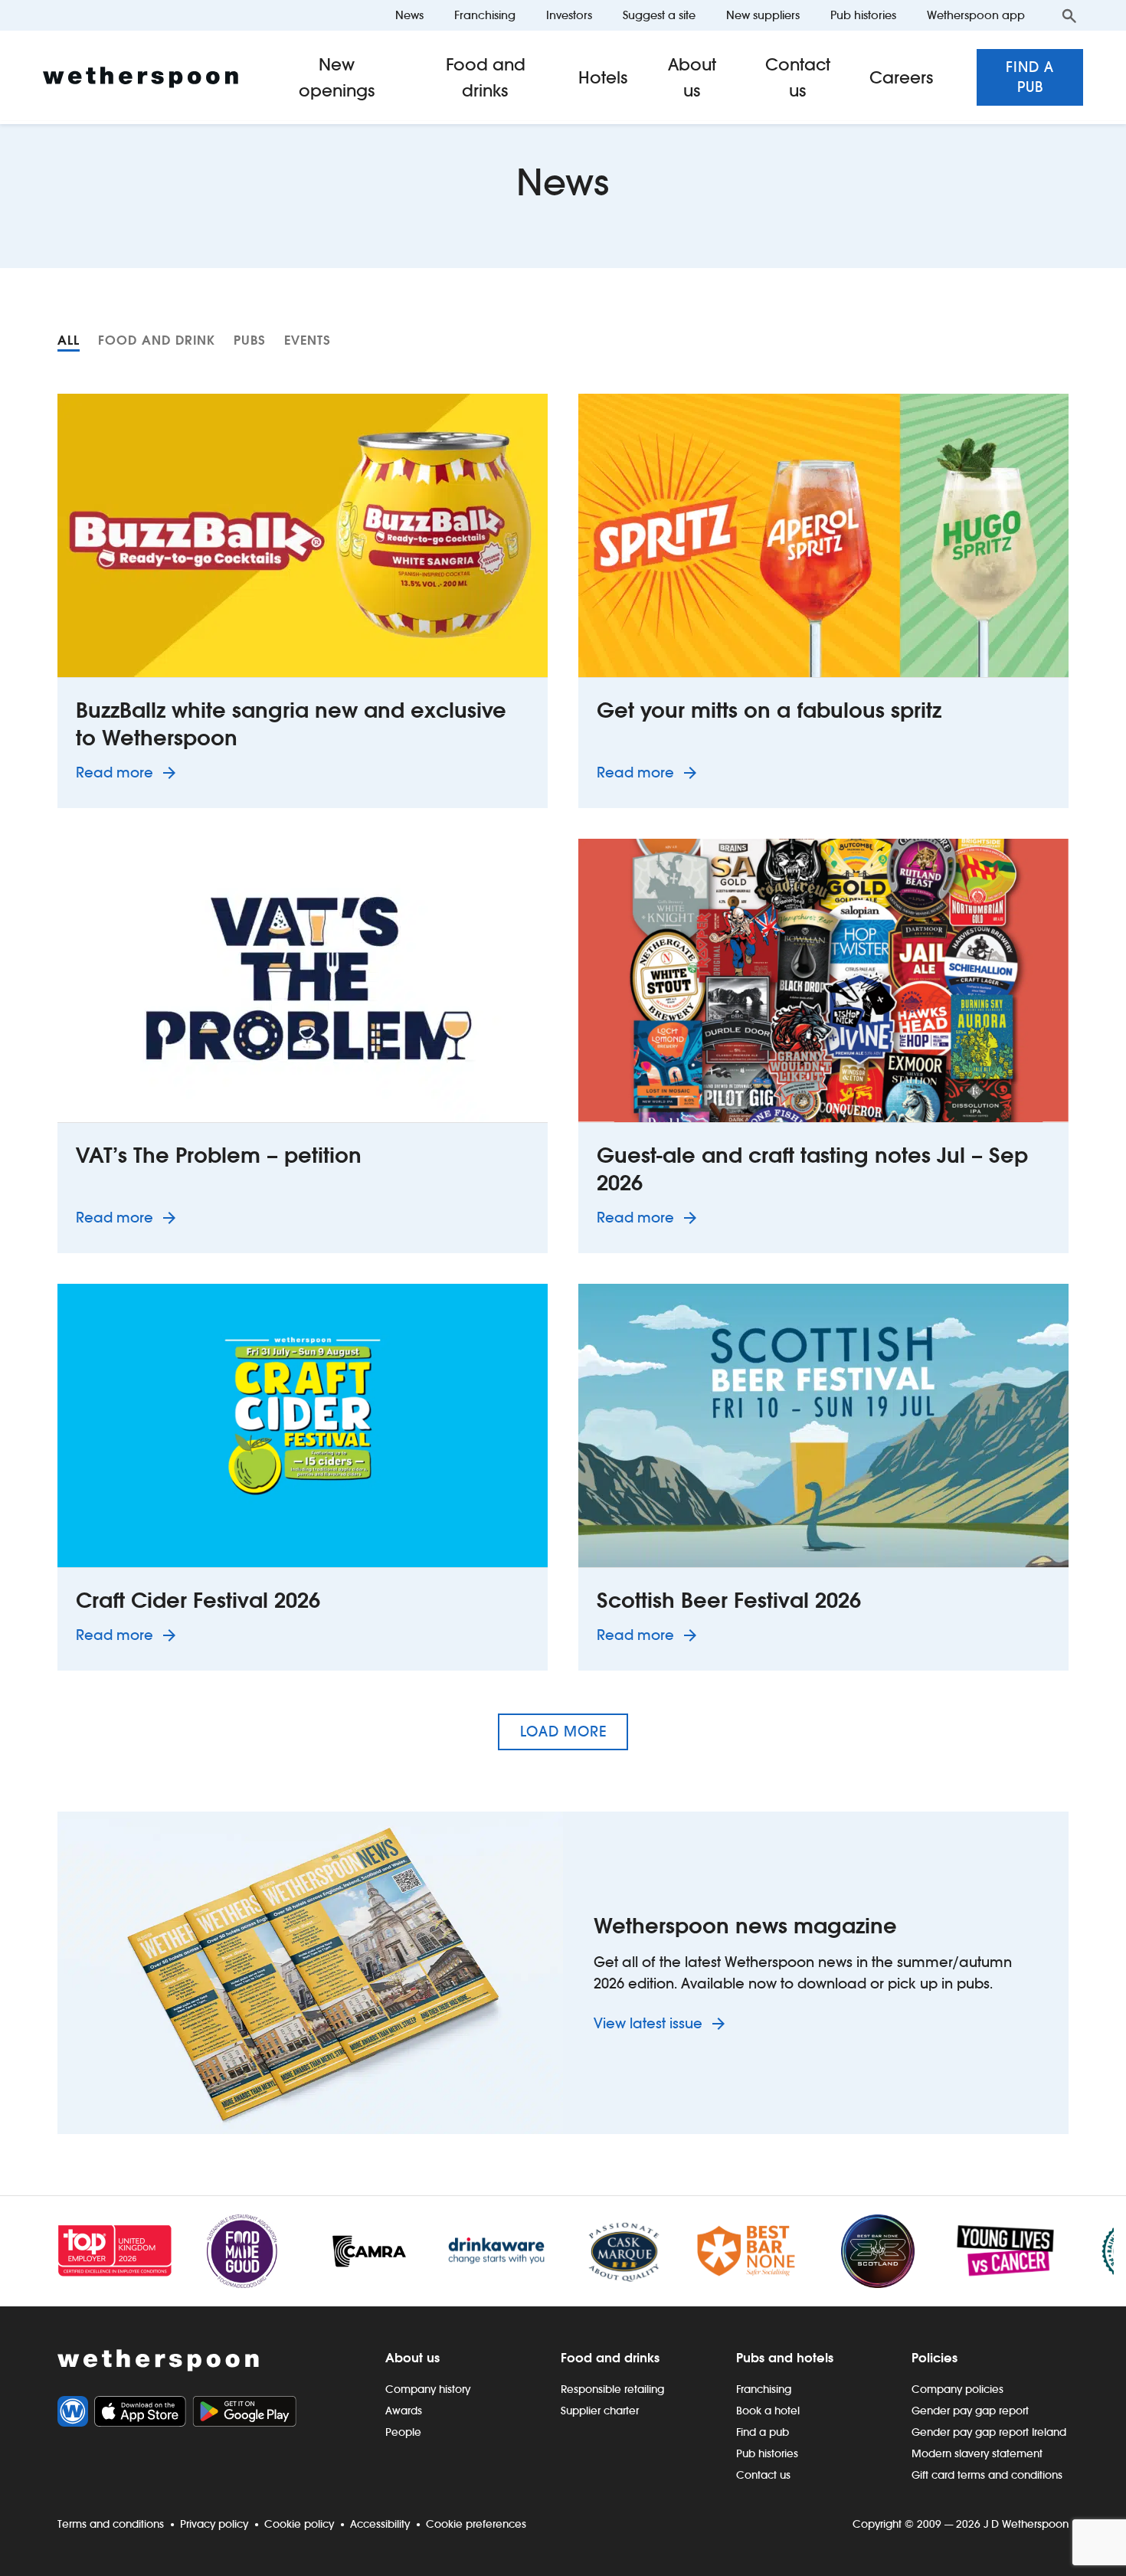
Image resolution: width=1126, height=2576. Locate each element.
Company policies (957, 2389)
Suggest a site (659, 15)
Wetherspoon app (976, 15)
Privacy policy (214, 2524)
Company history (428, 2389)
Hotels (603, 77)
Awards (404, 2411)
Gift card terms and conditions (987, 2475)
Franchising (485, 15)
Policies (935, 2358)
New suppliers (763, 15)
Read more (129, 772)
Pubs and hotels (785, 2358)
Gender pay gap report (970, 2411)
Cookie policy (299, 2524)
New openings (337, 77)
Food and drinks (486, 77)
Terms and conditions (111, 2524)
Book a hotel (768, 2411)
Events (308, 340)
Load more (563, 1732)
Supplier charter (600, 2411)
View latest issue (650, 2023)
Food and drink (157, 340)
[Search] (1069, 15)
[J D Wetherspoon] (141, 77)
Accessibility (380, 2524)
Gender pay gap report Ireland (989, 2432)
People (403, 2432)
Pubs (250, 340)
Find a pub (1030, 77)
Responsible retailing (612, 2389)
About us (692, 77)
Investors (569, 15)
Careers (902, 77)
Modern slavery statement (977, 2453)
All (69, 340)
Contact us (798, 77)
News (409, 15)
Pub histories (863, 15)
